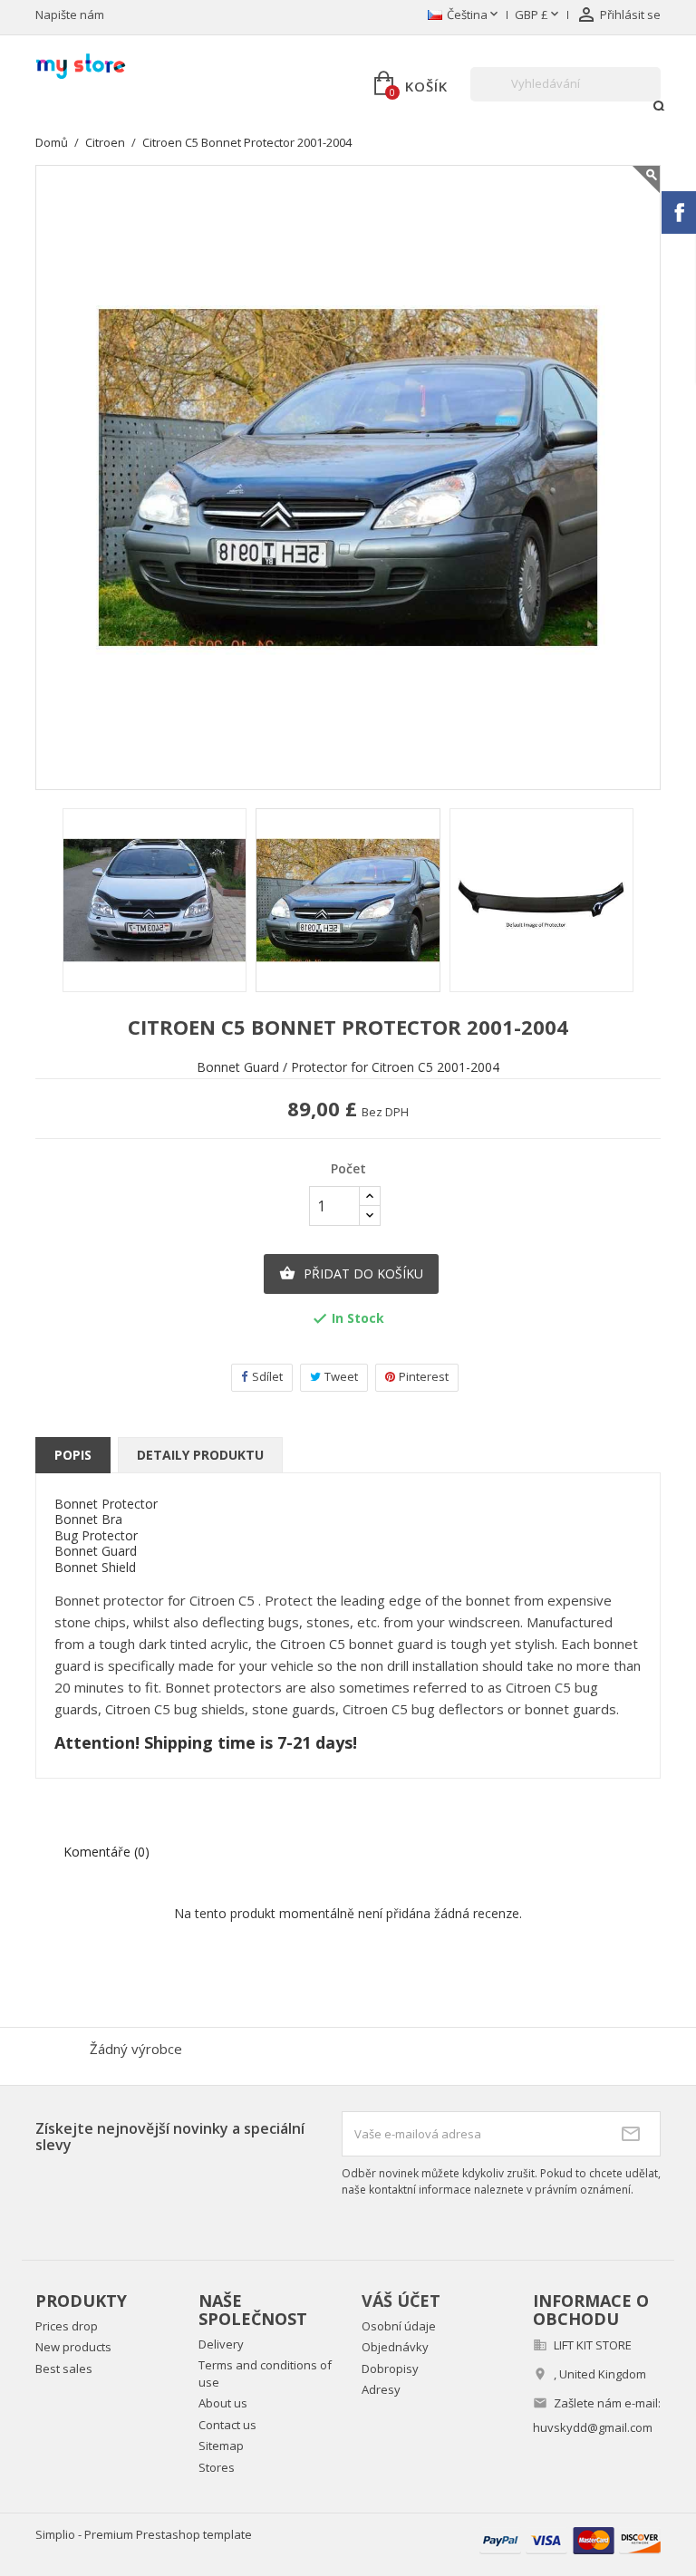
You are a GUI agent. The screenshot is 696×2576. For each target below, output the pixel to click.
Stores (217, 2467)
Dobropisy (390, 2369)
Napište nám (70, 14)
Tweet (341, 1376)
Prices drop (67, 2326)
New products (73, 2347)
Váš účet (401, 2301)
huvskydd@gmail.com (593, 2427)
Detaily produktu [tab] (200, 1455)
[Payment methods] (570, 2539)
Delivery (221, 2344)
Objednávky (395, 2347)
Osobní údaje (399, 2326)
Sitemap (221, 2446)
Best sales (64, 2369)
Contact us (227, 2425)
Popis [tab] (73, 1455)
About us (223, 2403)
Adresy (381, 2389)
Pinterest (424, 1376)
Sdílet (267, 1376)
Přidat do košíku (351, 1274)
